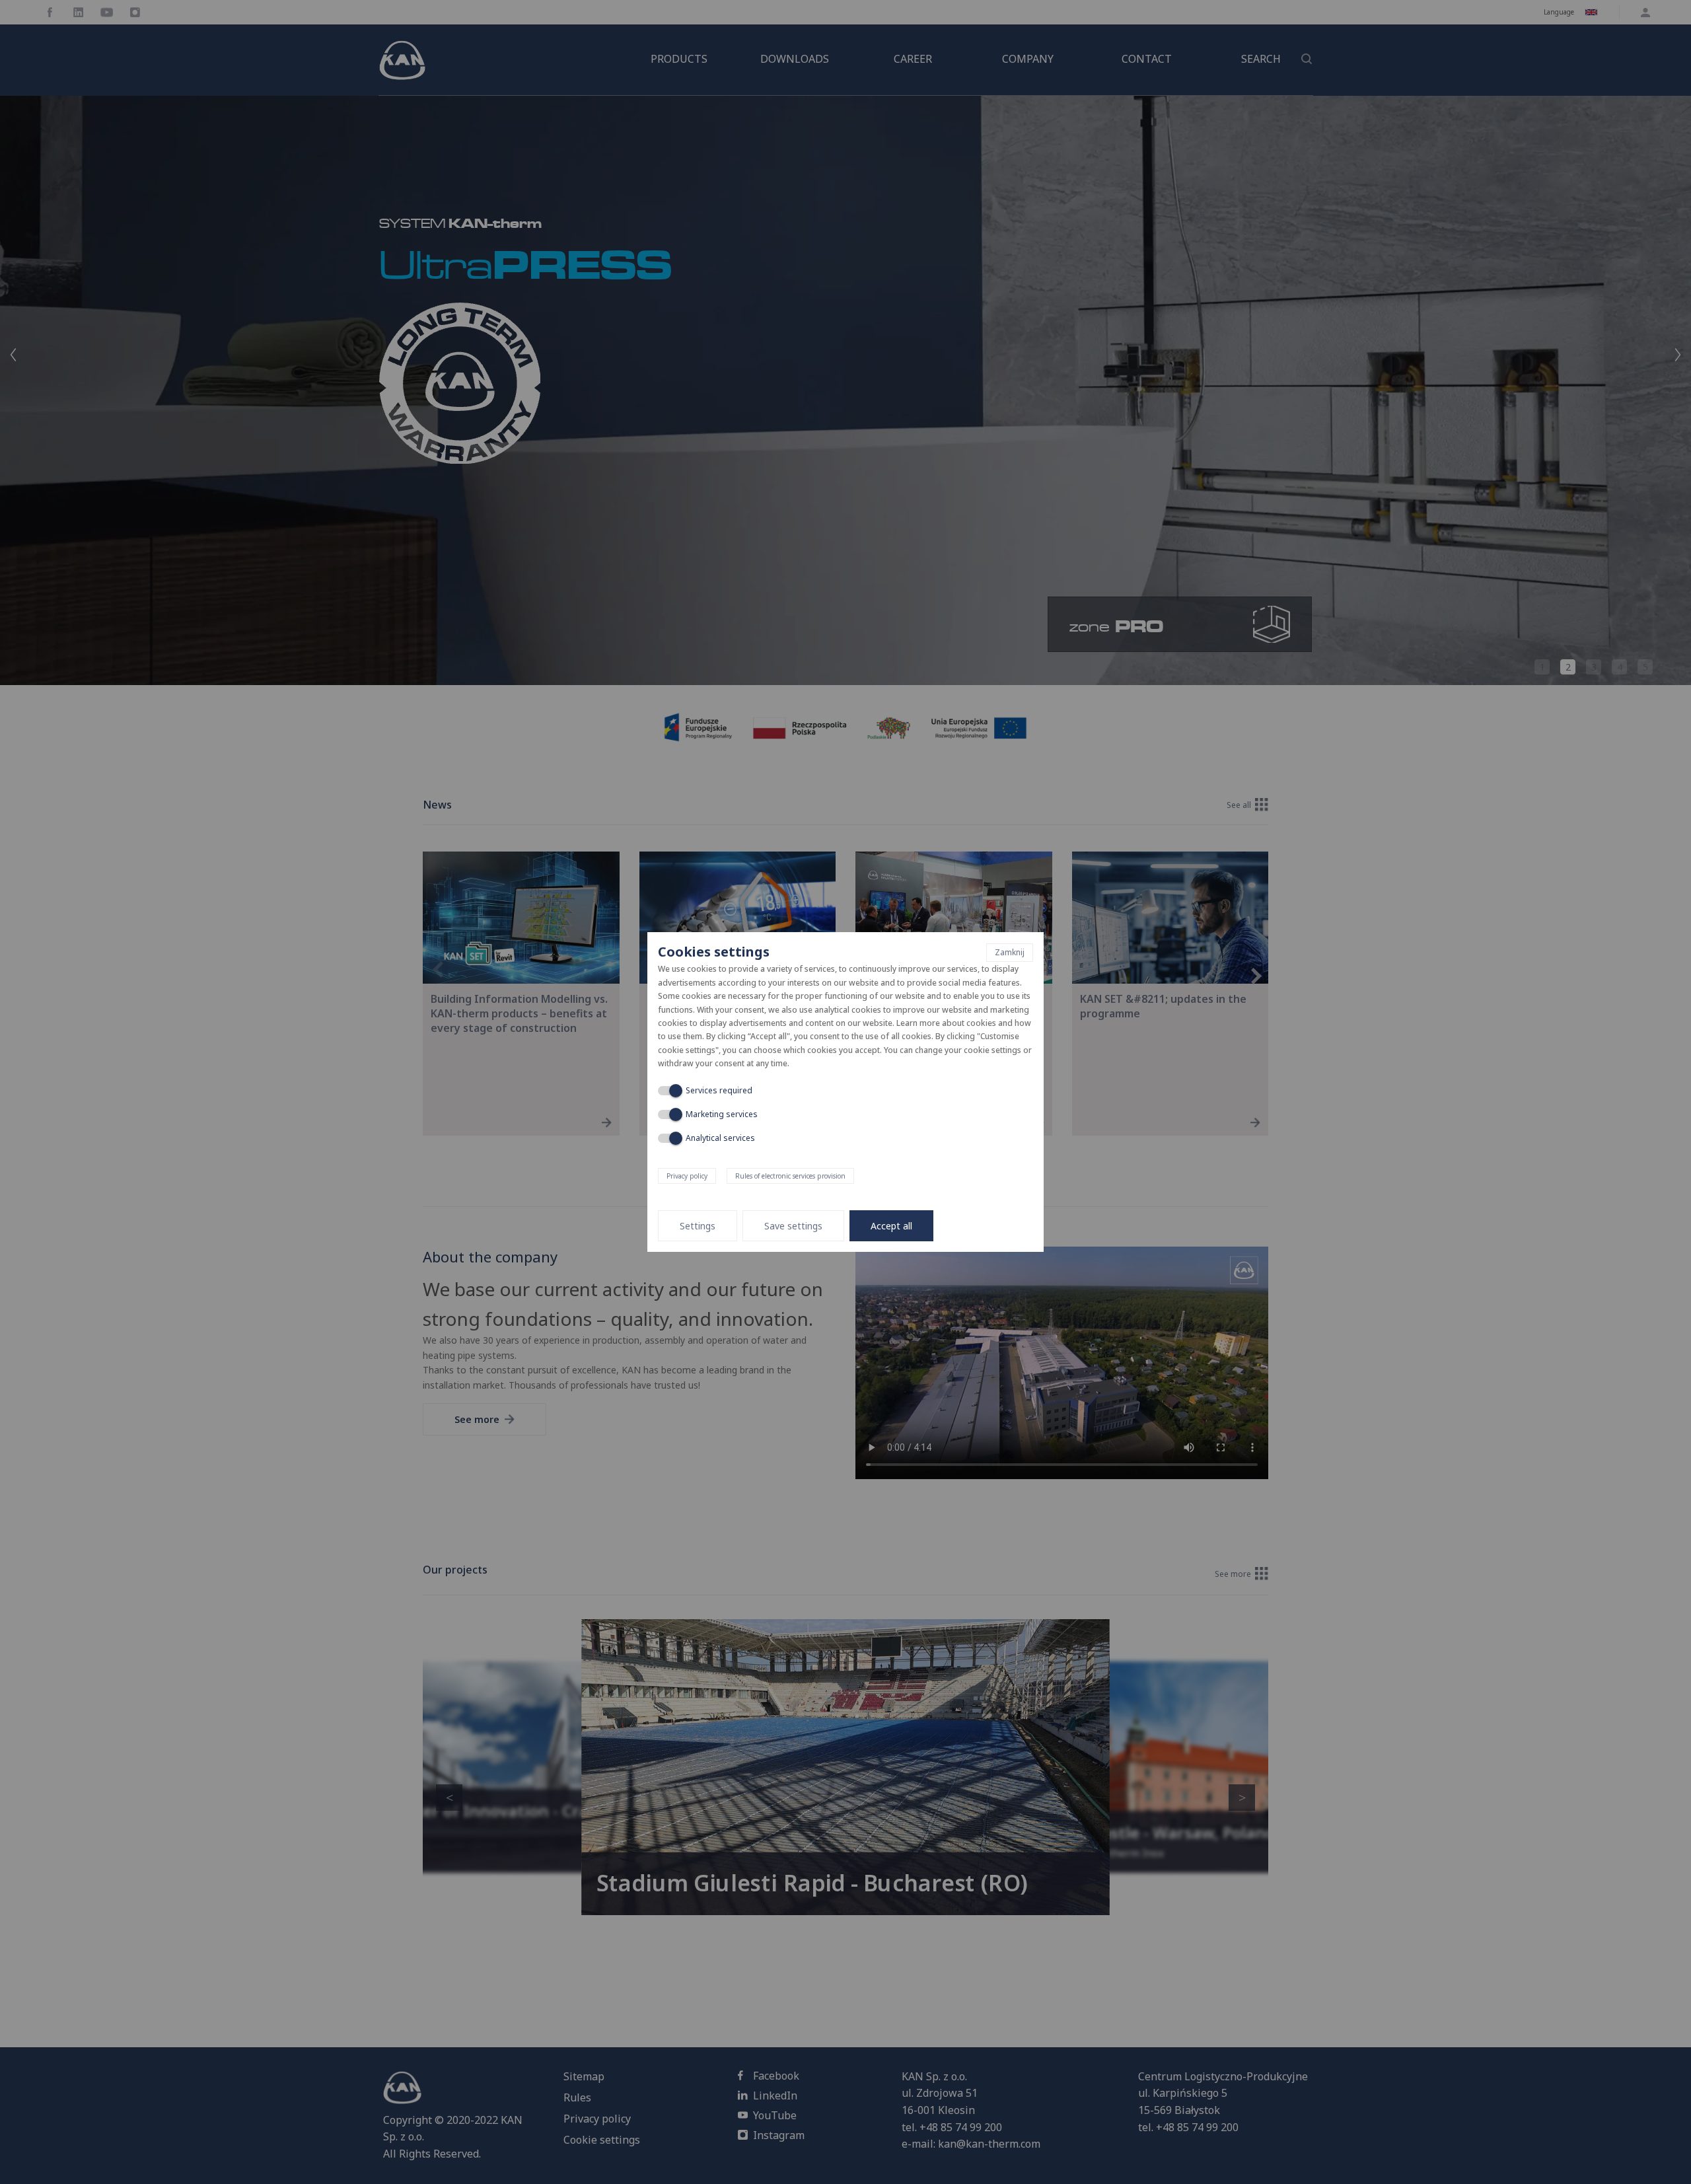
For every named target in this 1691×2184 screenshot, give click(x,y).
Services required (719, 1090)
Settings (698, 1226)
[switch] (668, 1091)
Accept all (891, 1226)
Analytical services (720, 1138)
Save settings (793, 1226)
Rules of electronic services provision (790, 1176)
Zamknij (1010, 952)
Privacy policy (687, 1176)
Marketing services (722, 1114)
